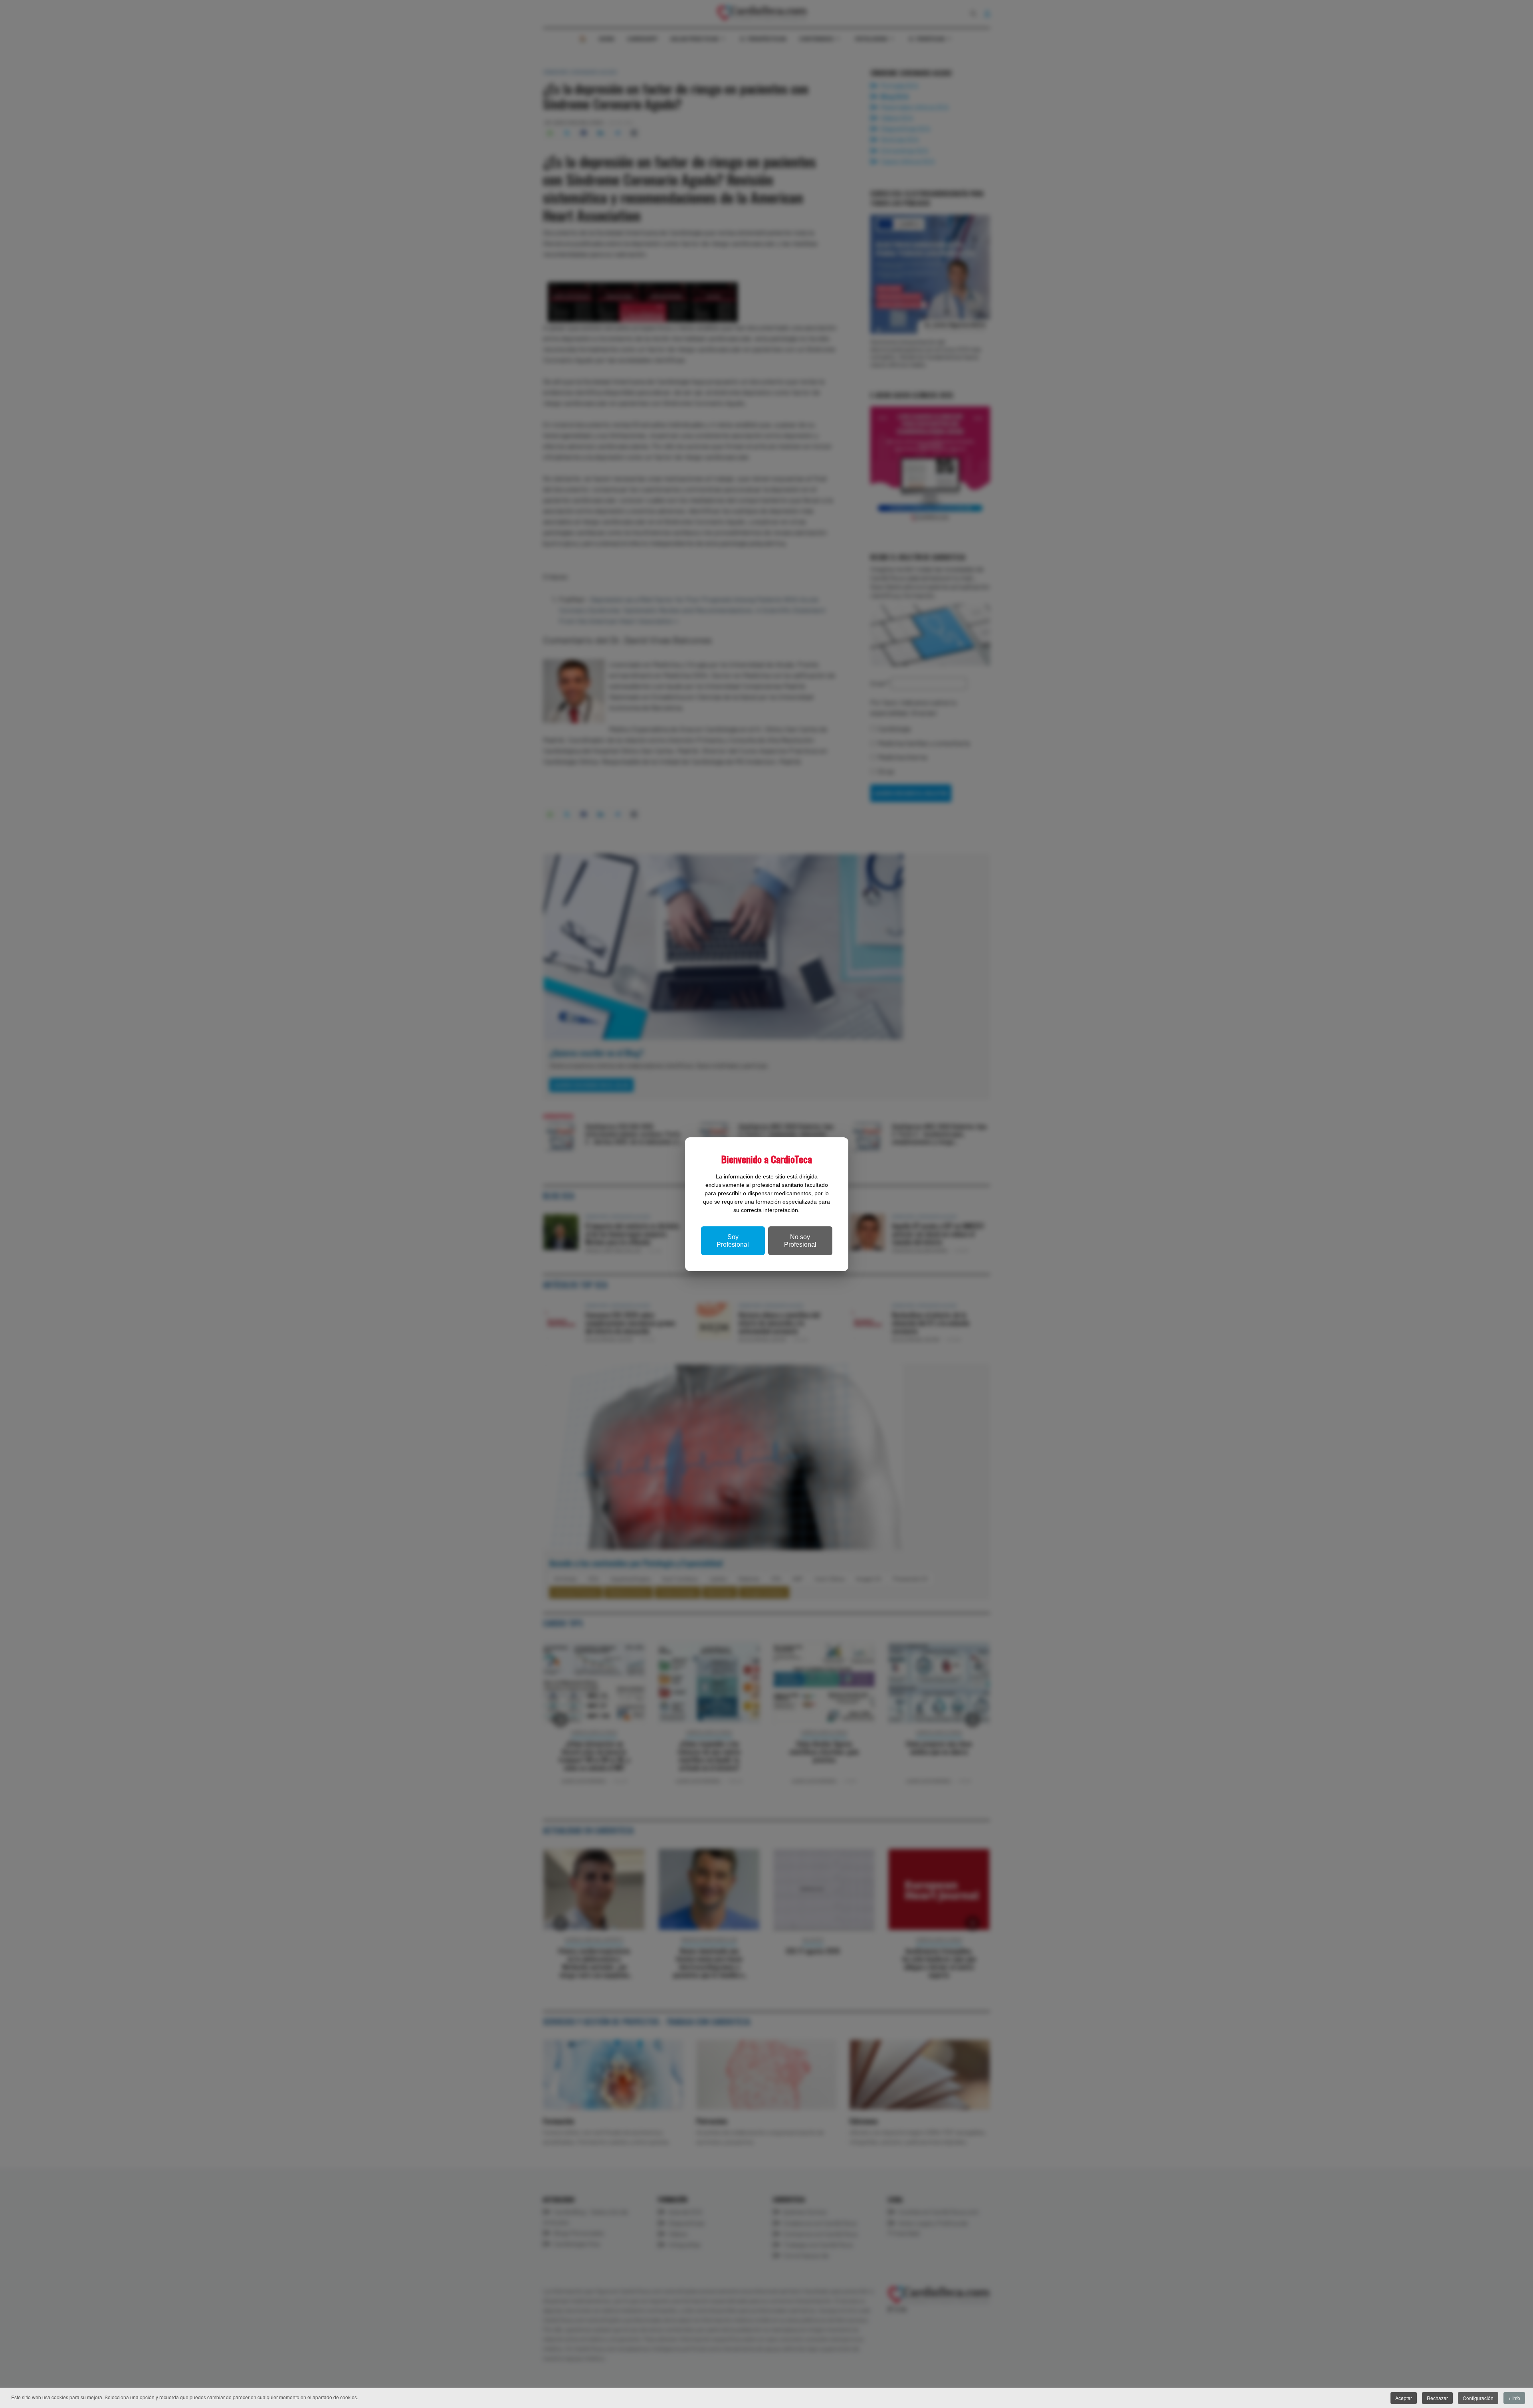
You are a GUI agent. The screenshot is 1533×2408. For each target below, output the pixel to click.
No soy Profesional (800, 1241)
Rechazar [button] (1437, 2398)
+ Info (1514, 2398)
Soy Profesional (733, 1241)
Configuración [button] (1478, 2398)
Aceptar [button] (1404, 2398)
